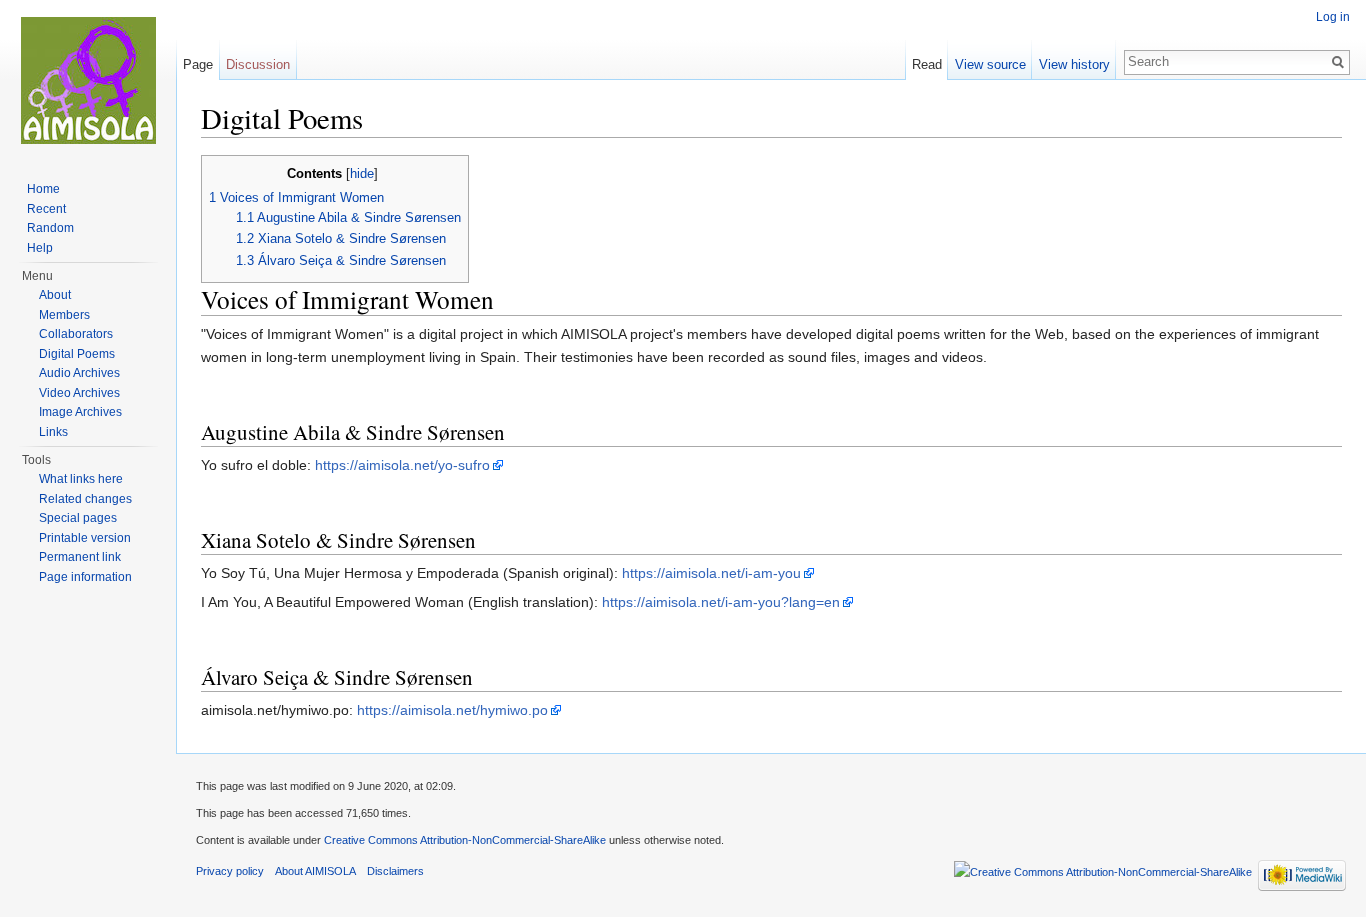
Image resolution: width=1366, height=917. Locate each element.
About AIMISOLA (315, 871)
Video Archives (79, 393)
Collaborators (76, 334)
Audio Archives (79, 373)
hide (362, 174)
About (55, 295)
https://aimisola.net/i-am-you (711, 573)
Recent (46, 209)
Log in (1333, 17)
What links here (81, 479)
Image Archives (80, 412)
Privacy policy (230, 871)
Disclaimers (395, 871)
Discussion (258, 64)
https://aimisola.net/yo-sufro (402, 465)
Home (43, 189)
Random (50, 228)
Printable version (85, 538)
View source (990, 64)
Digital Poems (77, 354)
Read (927, 64)
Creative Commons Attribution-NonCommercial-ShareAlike (465, 840)
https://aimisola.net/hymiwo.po (452, 710)
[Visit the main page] (88, 80)
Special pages (78, 518)
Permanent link (80, 557)
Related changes (85, 499)
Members (64, 315)
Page (198, 64)
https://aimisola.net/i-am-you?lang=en (721, 602)
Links (53, 432)
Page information (85, 577)
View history (1074, 64)
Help (40, 248)
